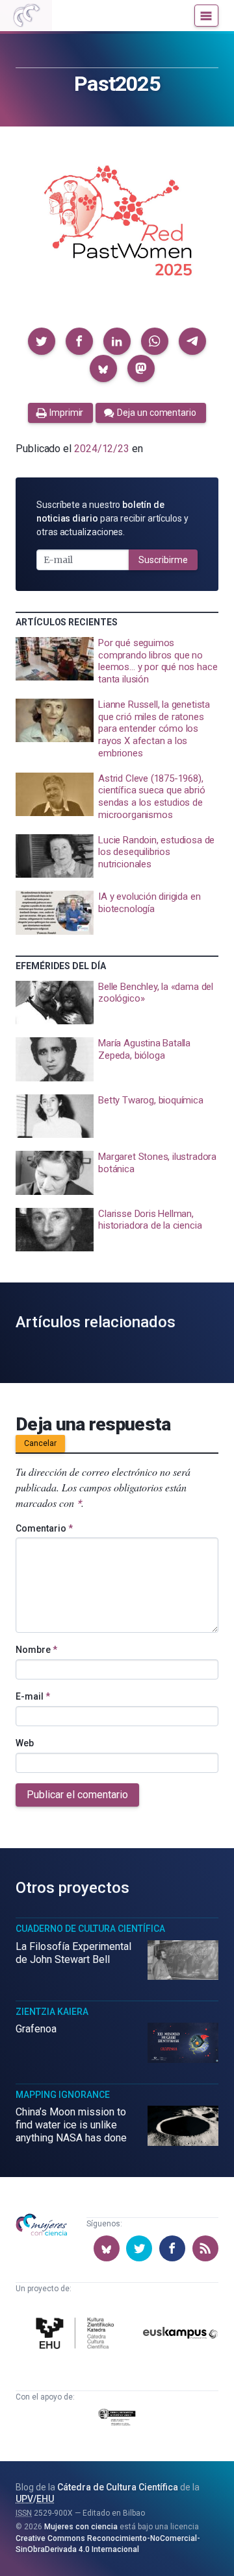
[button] (42, 341)
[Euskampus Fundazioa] (180, 2335)
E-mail (33, 1696)
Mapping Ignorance (63, 2095)
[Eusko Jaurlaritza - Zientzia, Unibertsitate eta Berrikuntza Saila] (117, 2420)
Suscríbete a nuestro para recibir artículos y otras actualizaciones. (112, 518)
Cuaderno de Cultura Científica (90, 1929)
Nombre (36, 1650)
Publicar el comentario (77, 1795)
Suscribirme (163, 560)
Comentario (44, 1528)
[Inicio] (26, 16)
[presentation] (117, 661)
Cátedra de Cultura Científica (118, 2487)
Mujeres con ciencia (81, 2527)
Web (25, 1743)
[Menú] (206, 16)
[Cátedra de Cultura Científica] (77, 2335)
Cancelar (40, 1443)
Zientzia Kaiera (52, 2012)
